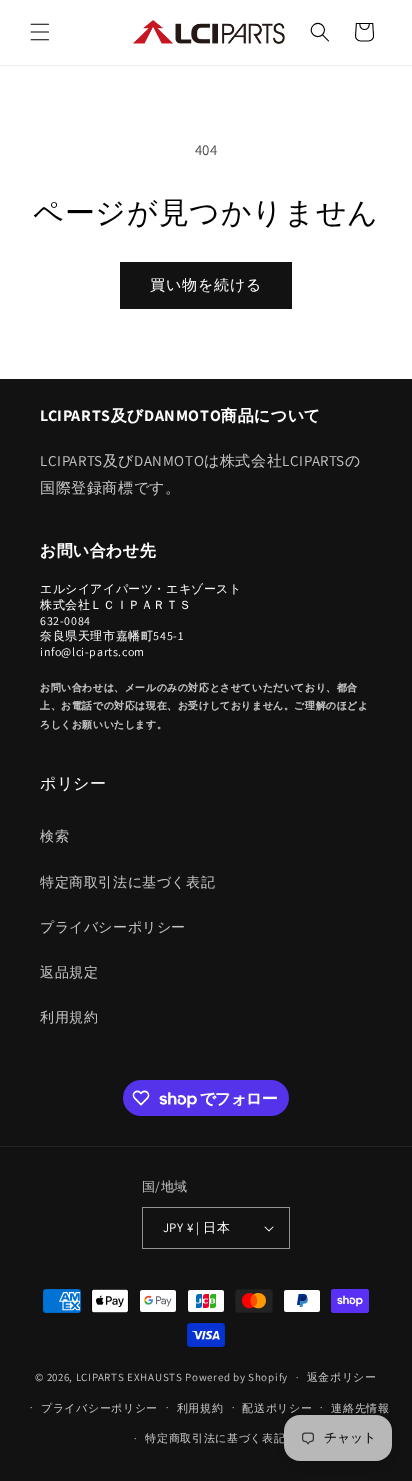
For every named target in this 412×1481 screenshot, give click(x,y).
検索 (54, 836)
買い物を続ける (206, 284)
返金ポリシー (342, 1377)
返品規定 (69, 972)
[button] (40, 32)
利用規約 (69, 1017)
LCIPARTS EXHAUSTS (129, 1377)
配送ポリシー (277, 1408)
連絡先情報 (360, 1408)
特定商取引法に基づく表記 (127, 882)
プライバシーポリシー (113, 927)
